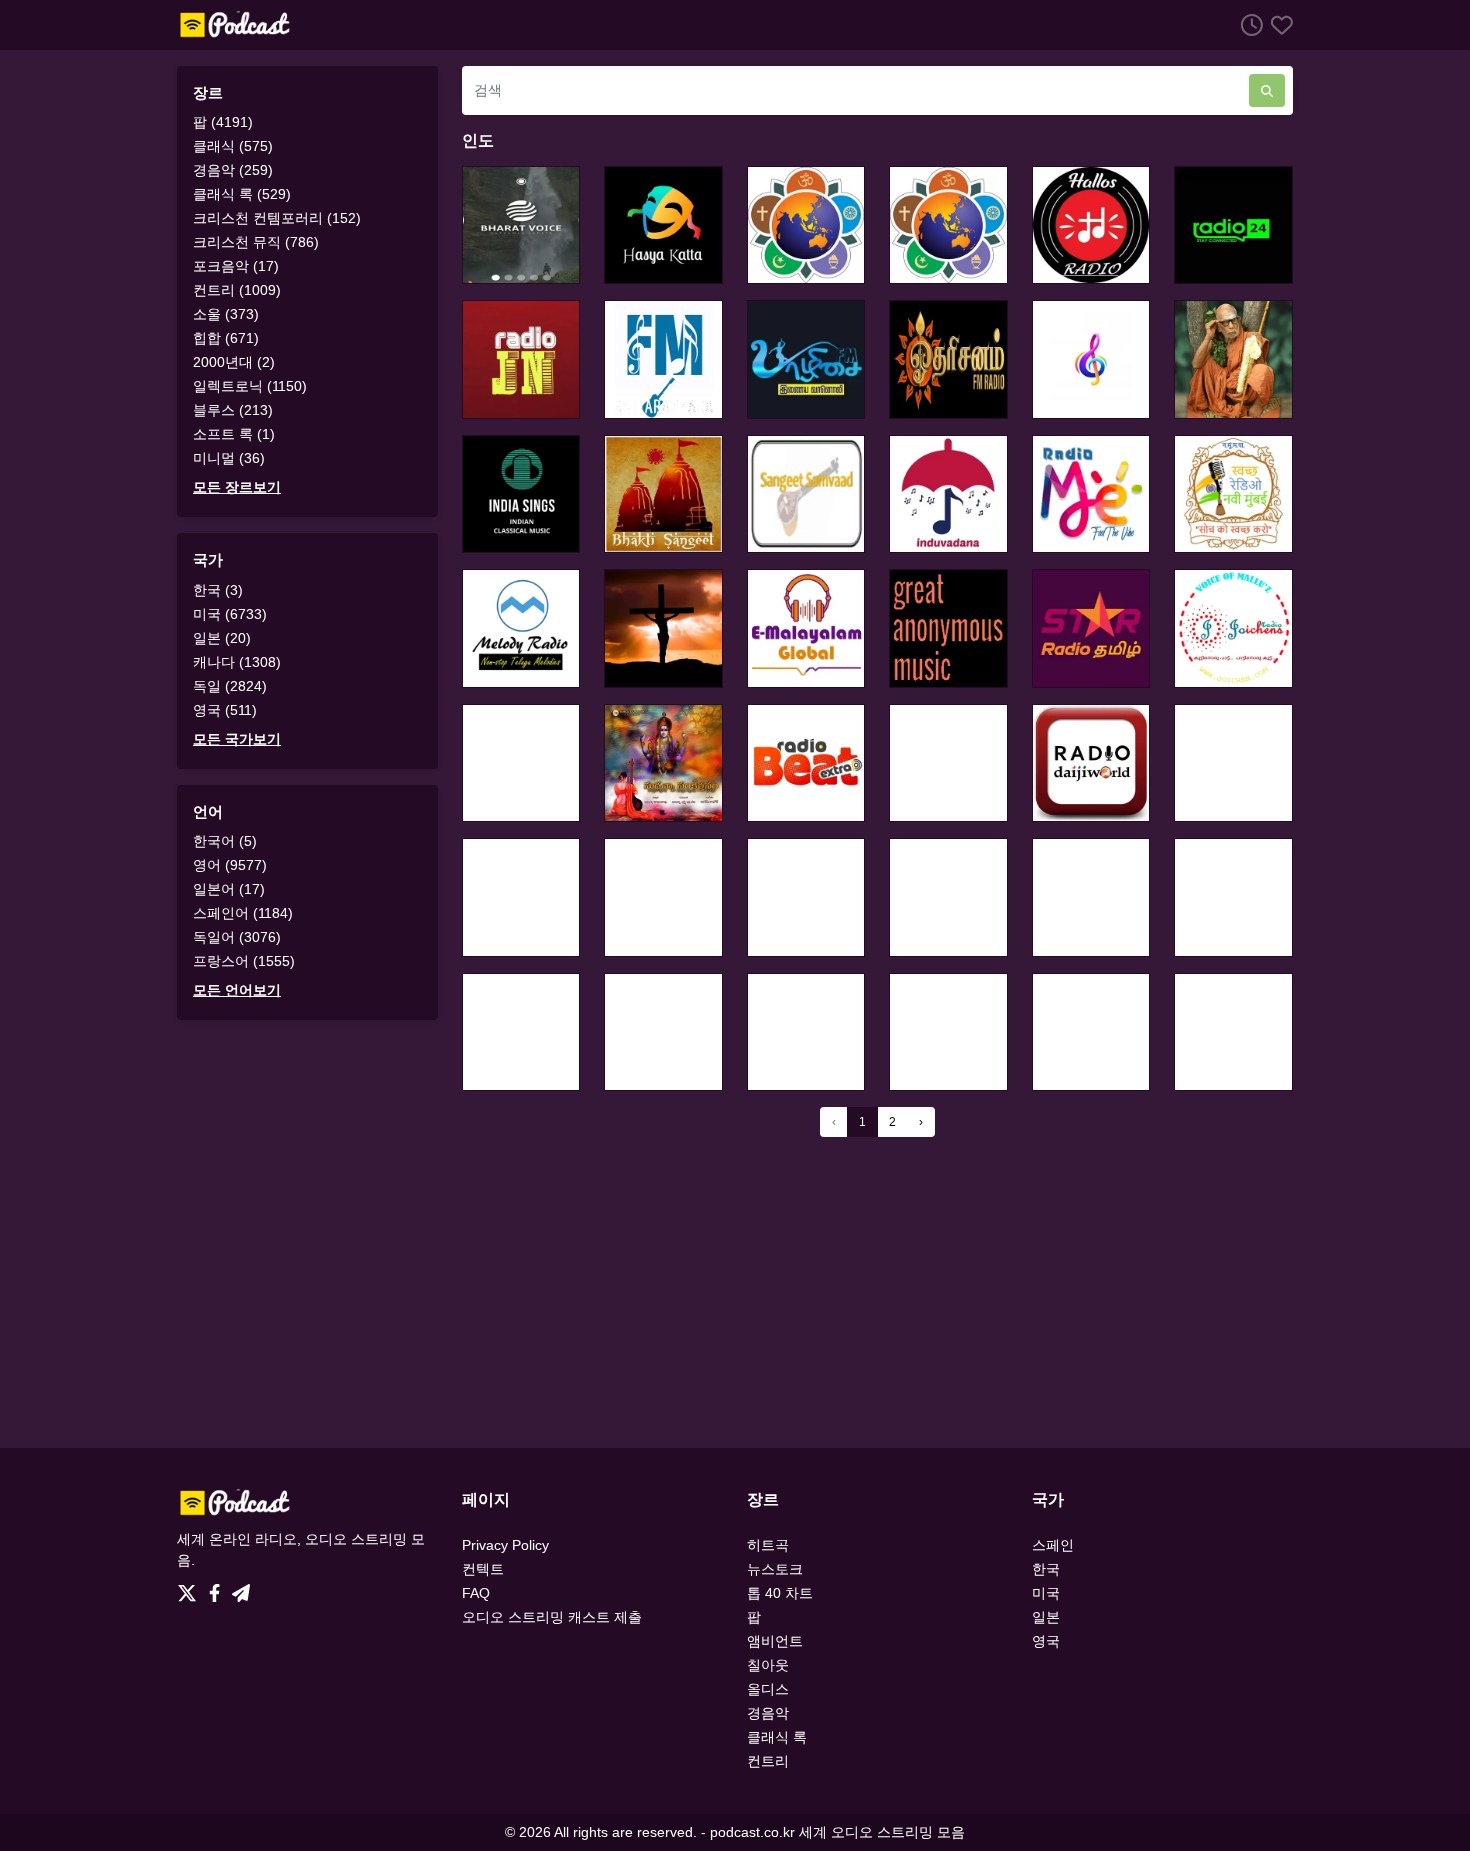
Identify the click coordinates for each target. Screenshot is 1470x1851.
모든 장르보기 (237, 487)
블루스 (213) (233, 410)
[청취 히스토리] (1248, 24)
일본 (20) (222, 638)
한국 (1046, 1569)
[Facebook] (218, 1588)
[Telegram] (241, 1588)
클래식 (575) (233, 146)
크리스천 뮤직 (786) (256, 242)
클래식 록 (777, 1737)
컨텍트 (483, 1569)
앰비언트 (775, 1641)
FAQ (476, 1593)
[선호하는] (1278, 24)
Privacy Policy (505, 1545)
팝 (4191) (223, 122)
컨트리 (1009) (237, 290)
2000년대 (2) (234, 362)
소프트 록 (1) (234, 434)
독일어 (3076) (237, 937)
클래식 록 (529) (242, 194)
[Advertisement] (735, 1292)
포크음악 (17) (236, 266)
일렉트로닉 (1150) (250, 386)
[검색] (1267, 90)
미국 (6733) (230, 614)
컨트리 (768, 1761)
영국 (1046, 1641)
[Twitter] (191, 1588)
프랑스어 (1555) (244, 961)
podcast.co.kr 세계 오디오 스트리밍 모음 (837, 1832)
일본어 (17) (229, 889)
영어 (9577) (230, 865)
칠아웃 (768, 1665)
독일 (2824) (230, 686)
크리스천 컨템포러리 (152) (277, 218)
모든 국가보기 (237, 739)
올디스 (768, 1689)
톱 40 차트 (780, 1593)
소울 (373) (226, 314)
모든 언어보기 (237, 990)
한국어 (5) (225, 841)
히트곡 (768, 1545)
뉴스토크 (775, 1569)
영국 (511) (225, 710)
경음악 (768, 1713)
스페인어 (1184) (243, 913)
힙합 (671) (226, 338)
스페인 (1053, 1545)
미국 (1046, 1593)
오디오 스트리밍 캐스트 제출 (552, 1617)
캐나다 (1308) (237, 662)
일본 (1046, 1617)
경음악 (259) (233, 170)
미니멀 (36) (229, 458)
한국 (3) (218, 590)
